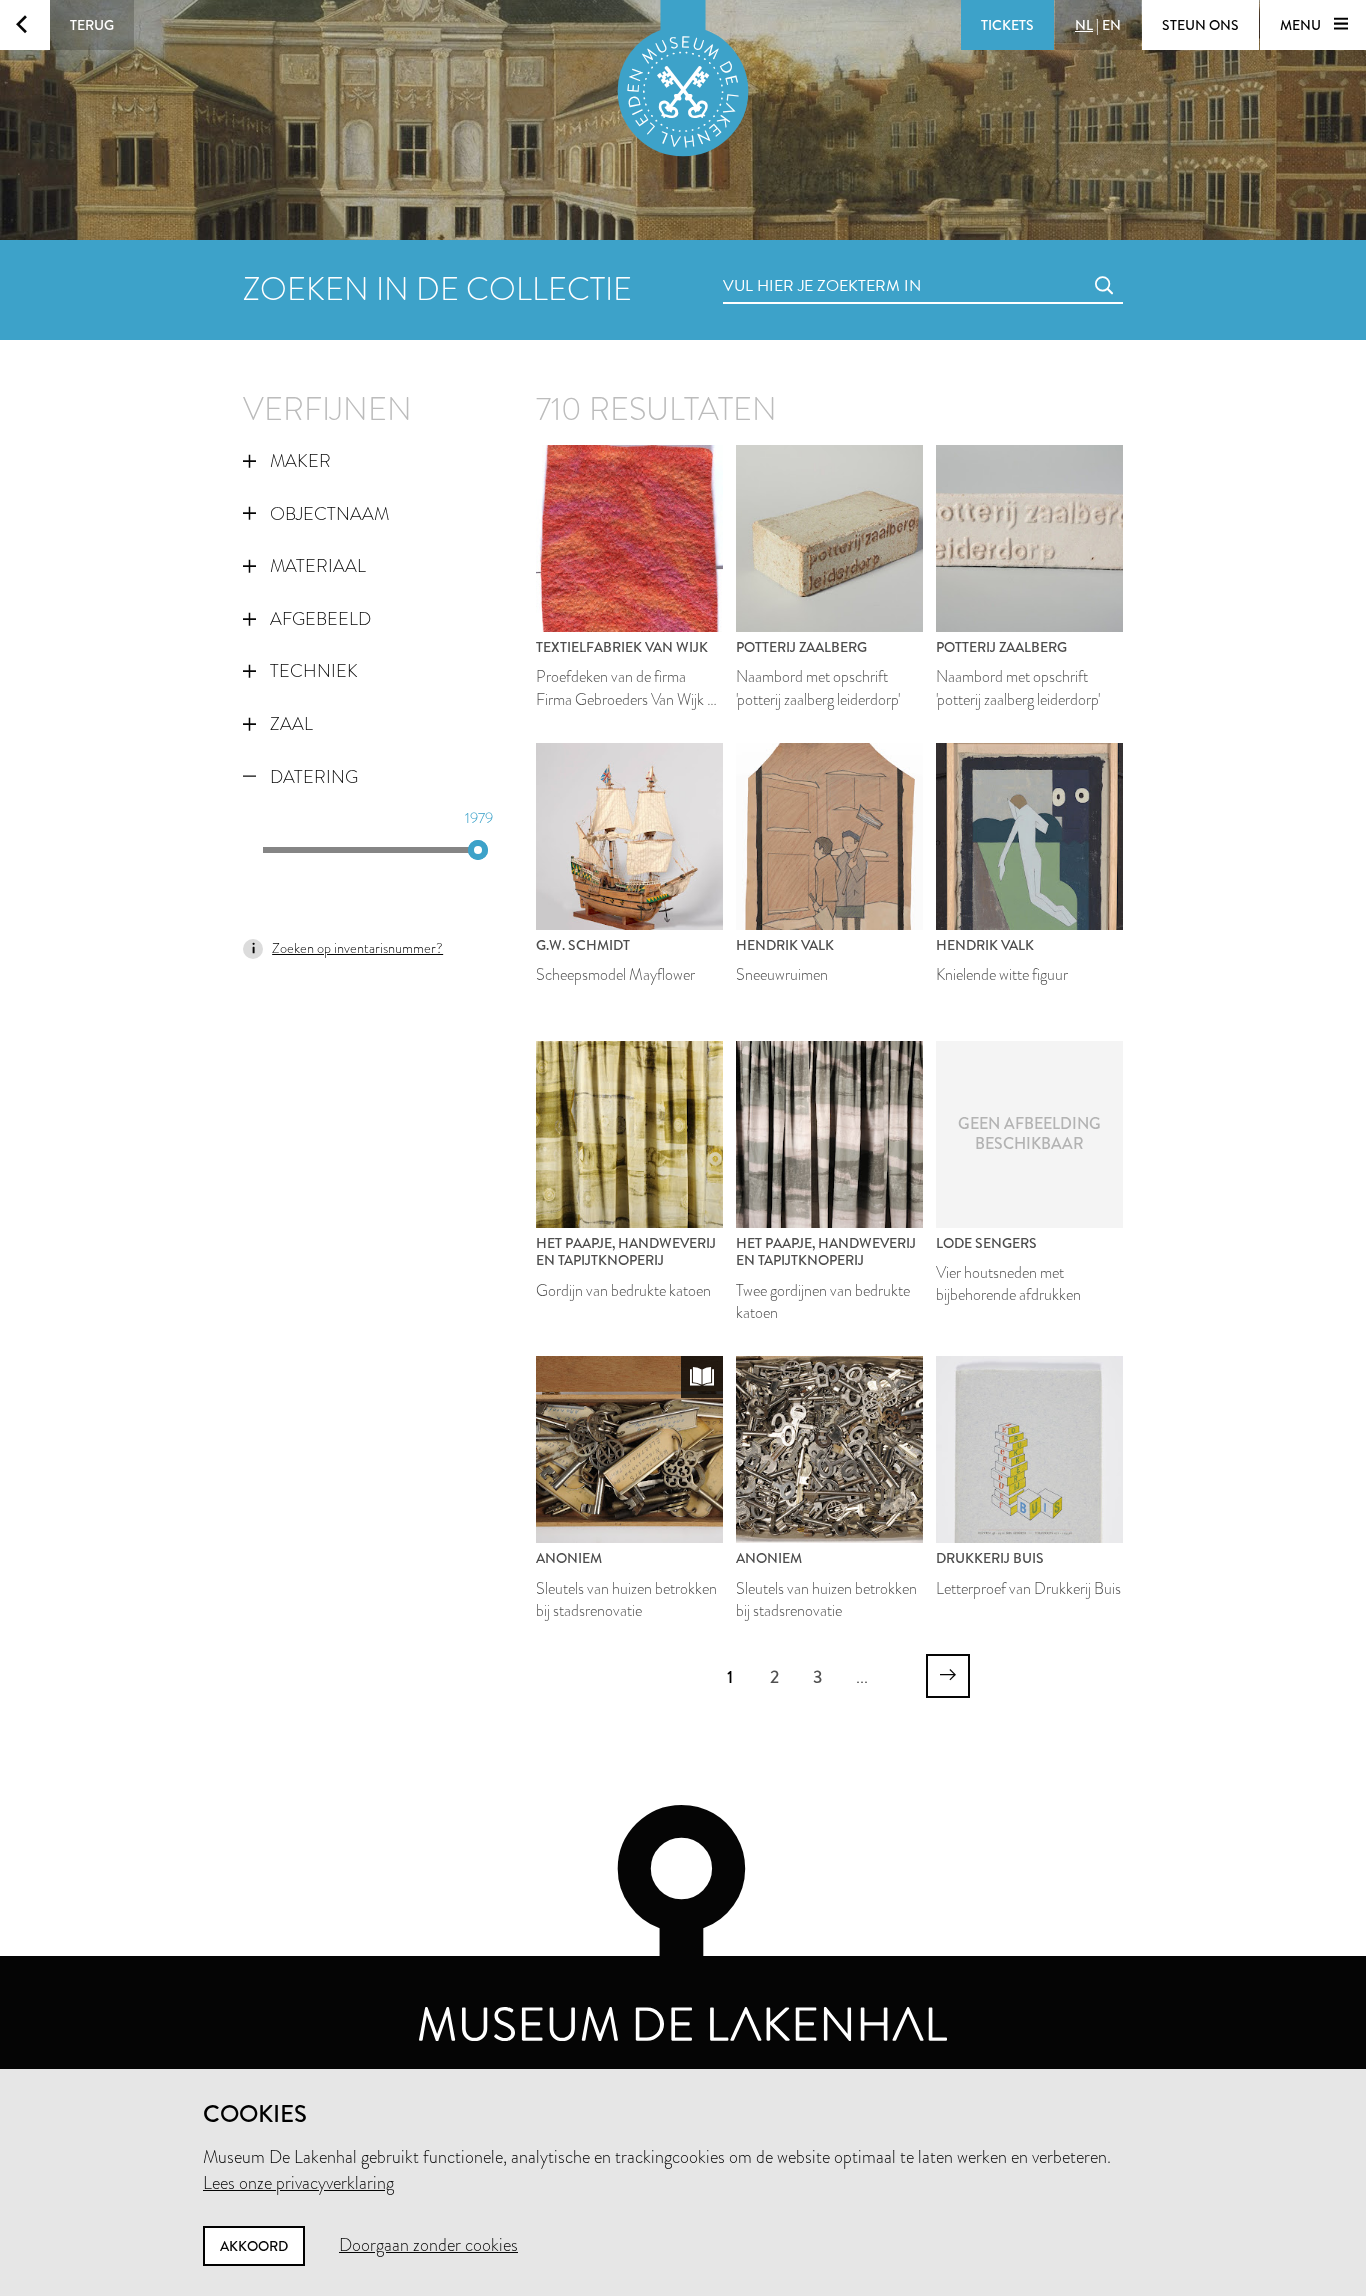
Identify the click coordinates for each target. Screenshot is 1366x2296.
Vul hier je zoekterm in (785, 263)
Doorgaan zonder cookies (428, 2245)
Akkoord (254, 2246)
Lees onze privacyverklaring (298, 2183)
